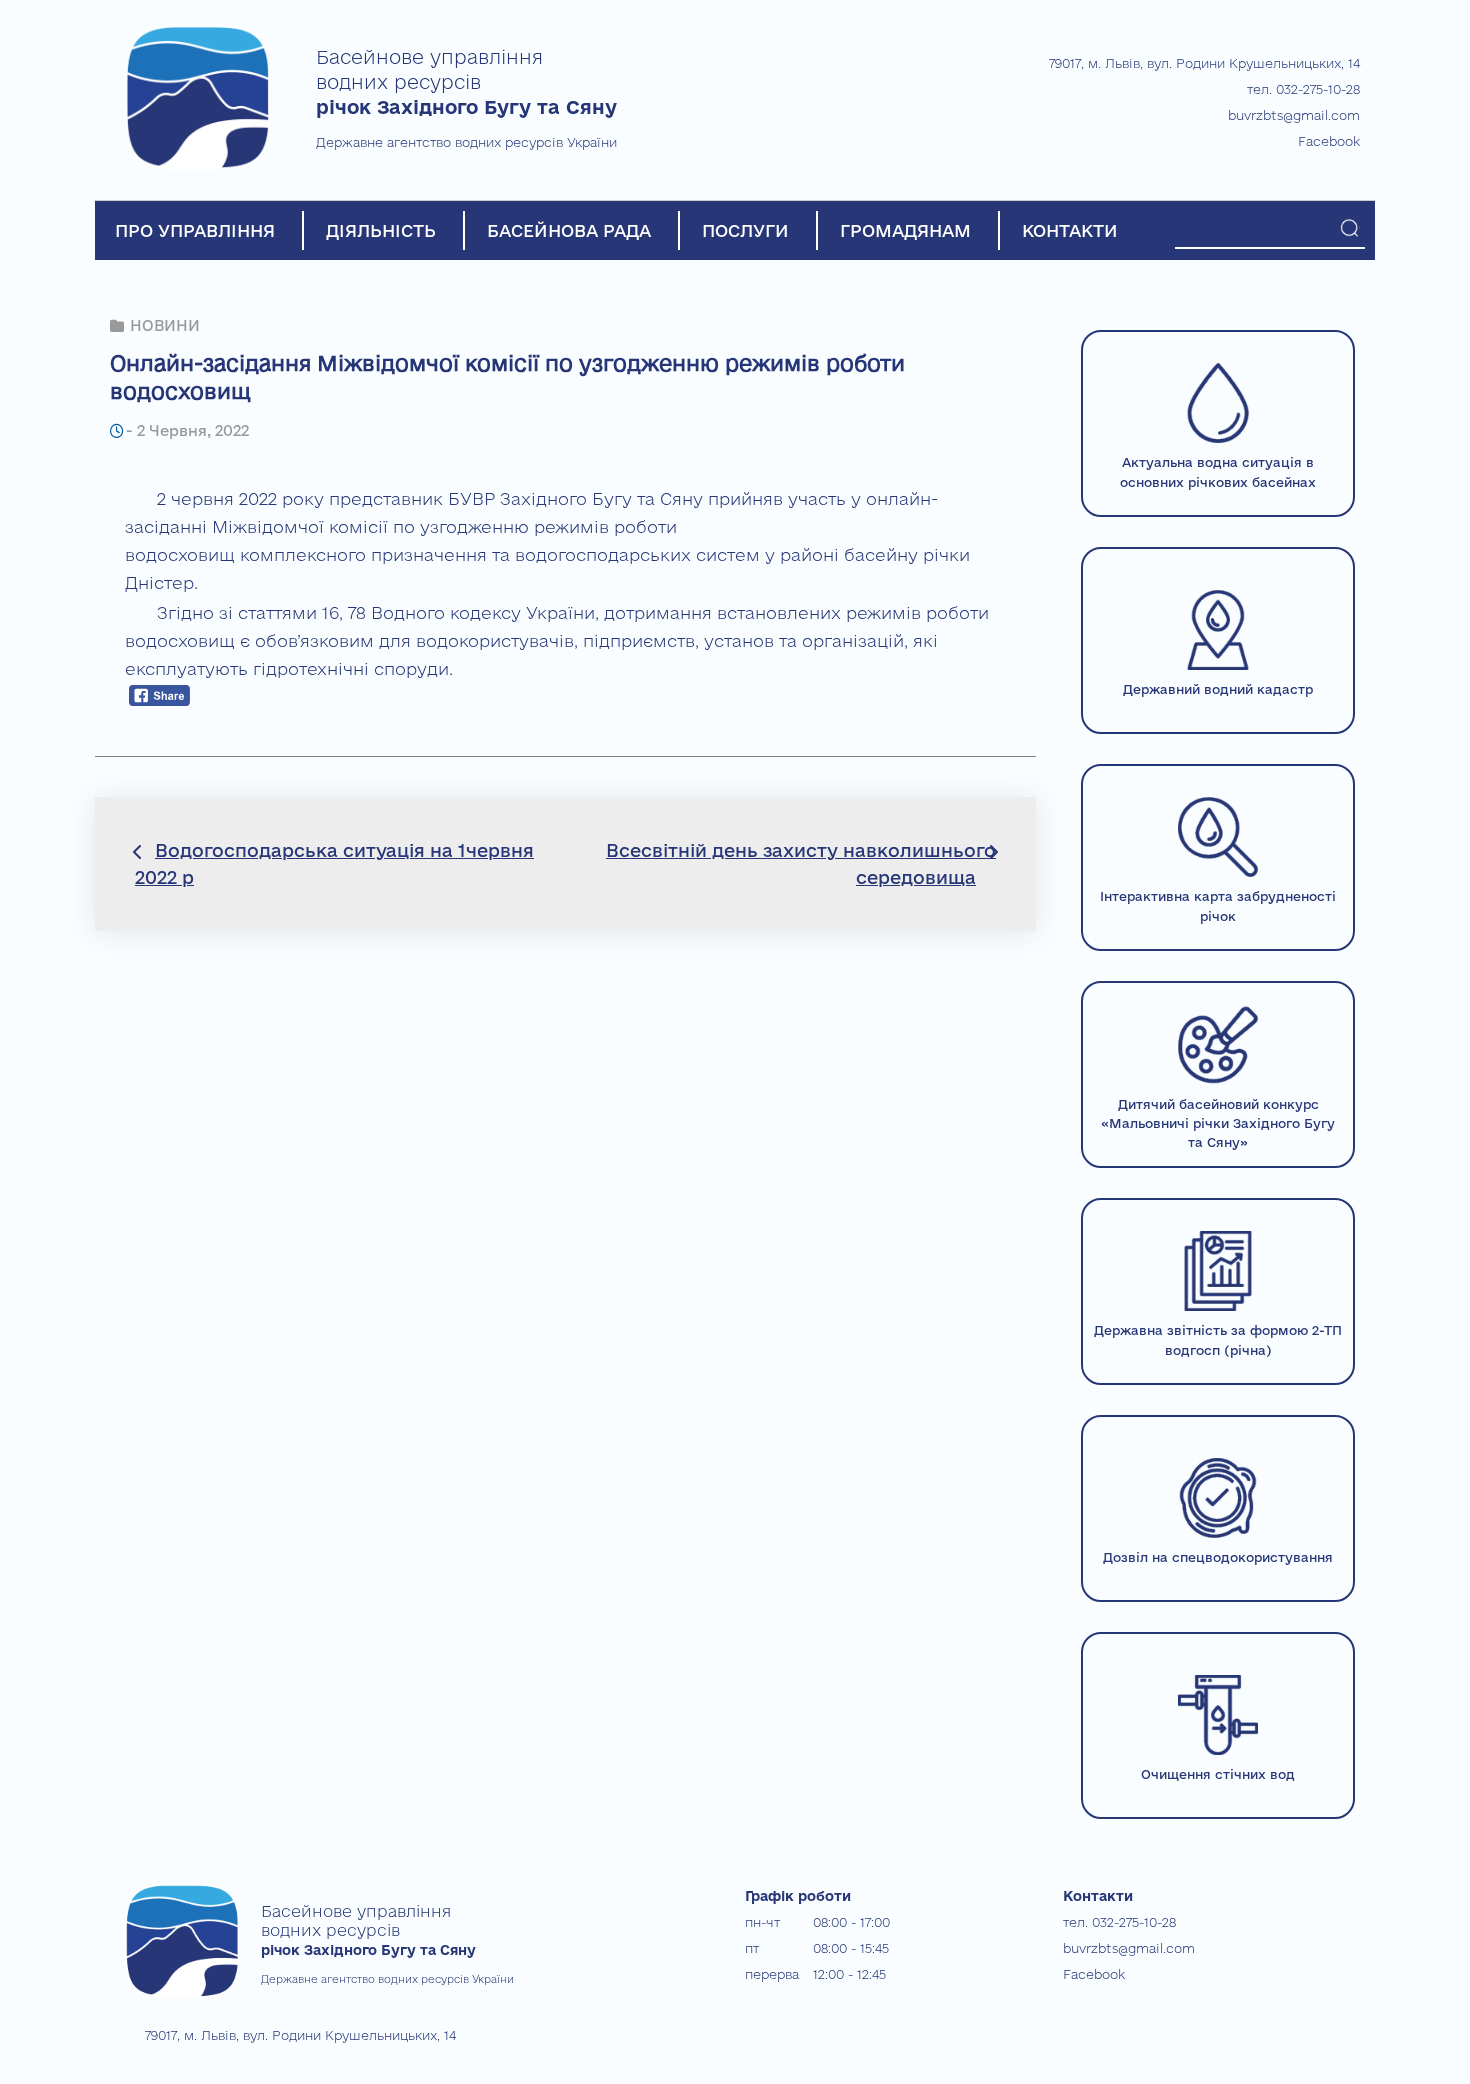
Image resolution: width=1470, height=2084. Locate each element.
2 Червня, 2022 (193, 430)
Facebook (1329, 141)
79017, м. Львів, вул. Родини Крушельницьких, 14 (1204, 63)
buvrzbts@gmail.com (1294, 115)
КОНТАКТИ (1070, 230)
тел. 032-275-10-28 (1303, 89)
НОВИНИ (165, 325)
